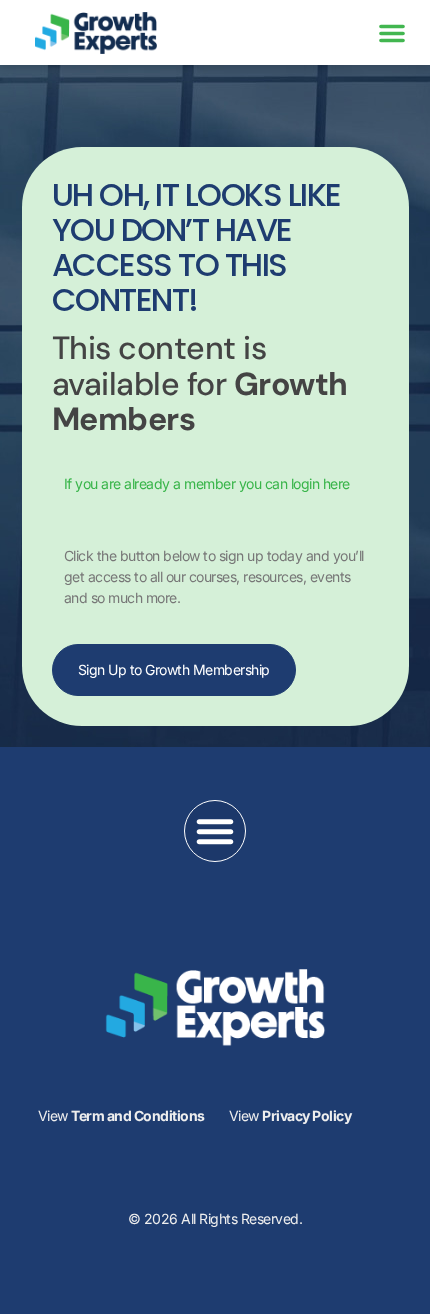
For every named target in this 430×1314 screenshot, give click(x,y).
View (121, 1115)
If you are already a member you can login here (207, 483)
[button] (392, 33)
